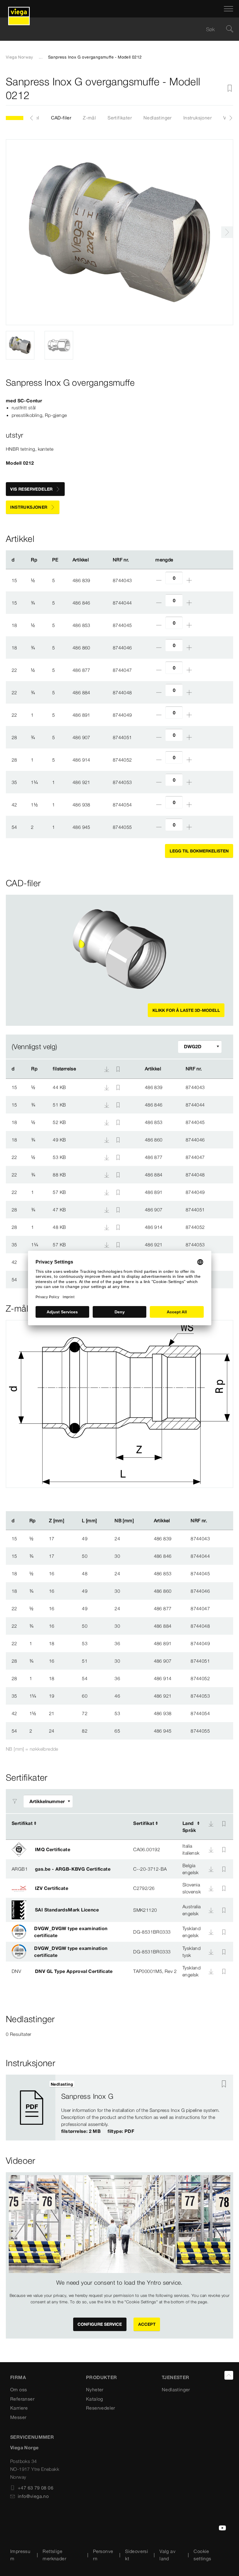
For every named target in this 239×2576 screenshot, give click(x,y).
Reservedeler (101, 2408)
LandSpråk (189, 1827)
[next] (227, 232)
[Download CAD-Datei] (107, 1069)
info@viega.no (33, 2496)
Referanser (22, 2399)
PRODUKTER (102, 2377)
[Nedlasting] (107, 1087)
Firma (18, 2377)
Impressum (20, 2555)
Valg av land (167, 2555)
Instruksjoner (197, 118)
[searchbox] (115, 29)
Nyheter (95, 2390)
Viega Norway (20, 57)
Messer (18, 2417)
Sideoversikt (137, 2555)
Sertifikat (22, 1823)
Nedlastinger (158, 118)
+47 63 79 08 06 (36, 2488)
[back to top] (229, 2375)
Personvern (103, 2555)
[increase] (189, 580)
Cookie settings (202, 2555)
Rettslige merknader (54, 2555)
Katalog (95, 2399)
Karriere (19, 2408)
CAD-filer (61, 118)
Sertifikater (120, 118)
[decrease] (159, 580)
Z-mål (89, 118)
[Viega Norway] (19, 9)
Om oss (19, 2390)
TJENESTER (176, 2377)
